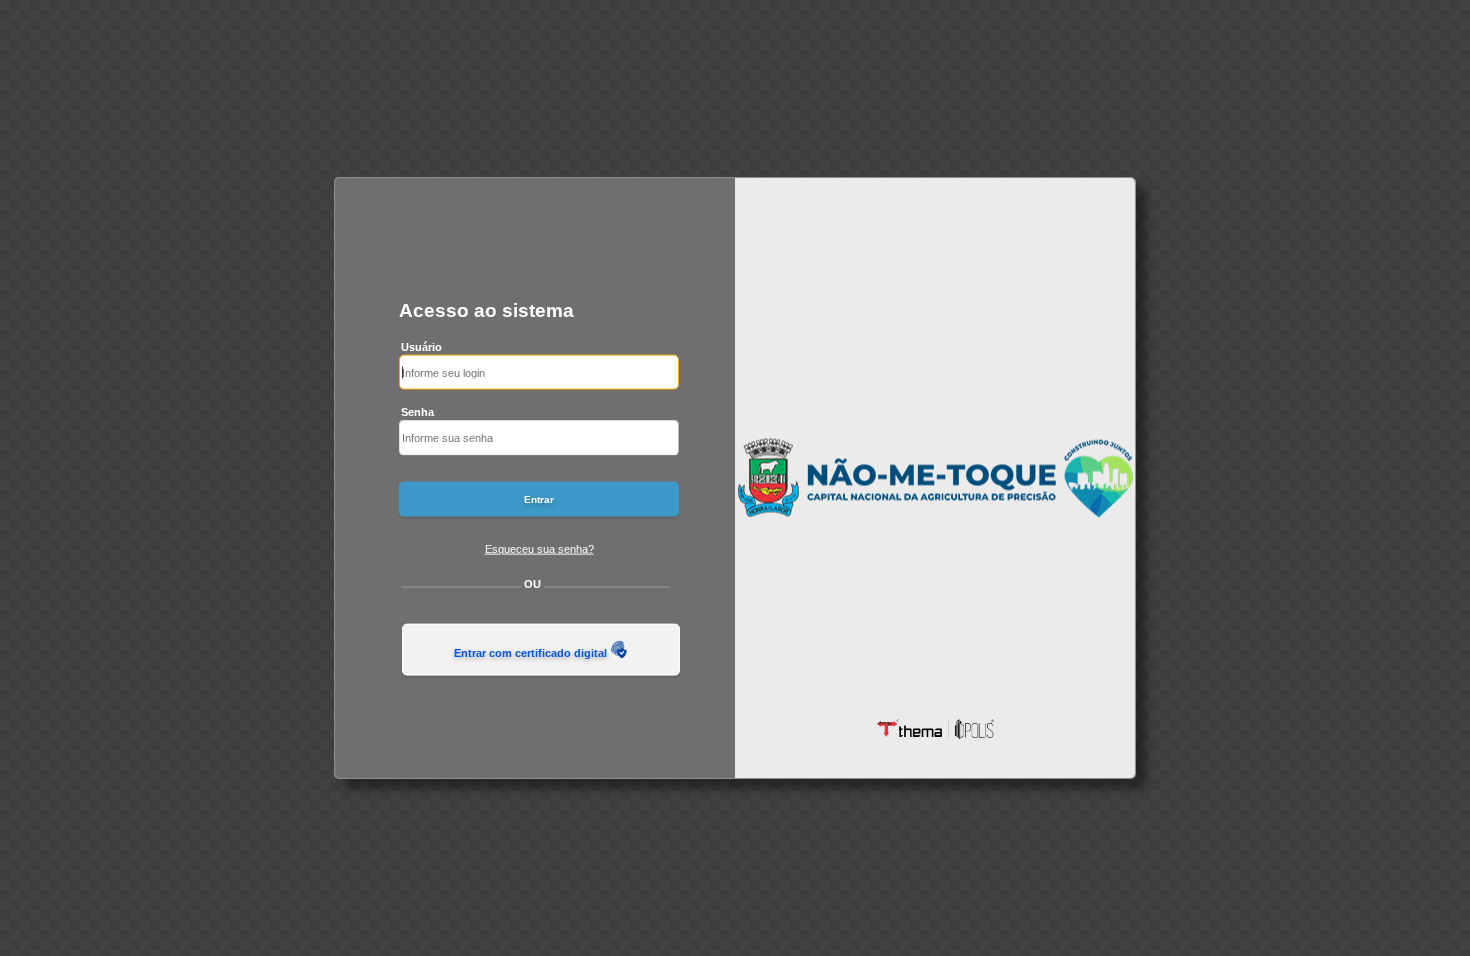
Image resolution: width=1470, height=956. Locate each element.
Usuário (421, 346)
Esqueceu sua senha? (539, 548)
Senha (417, 412)
